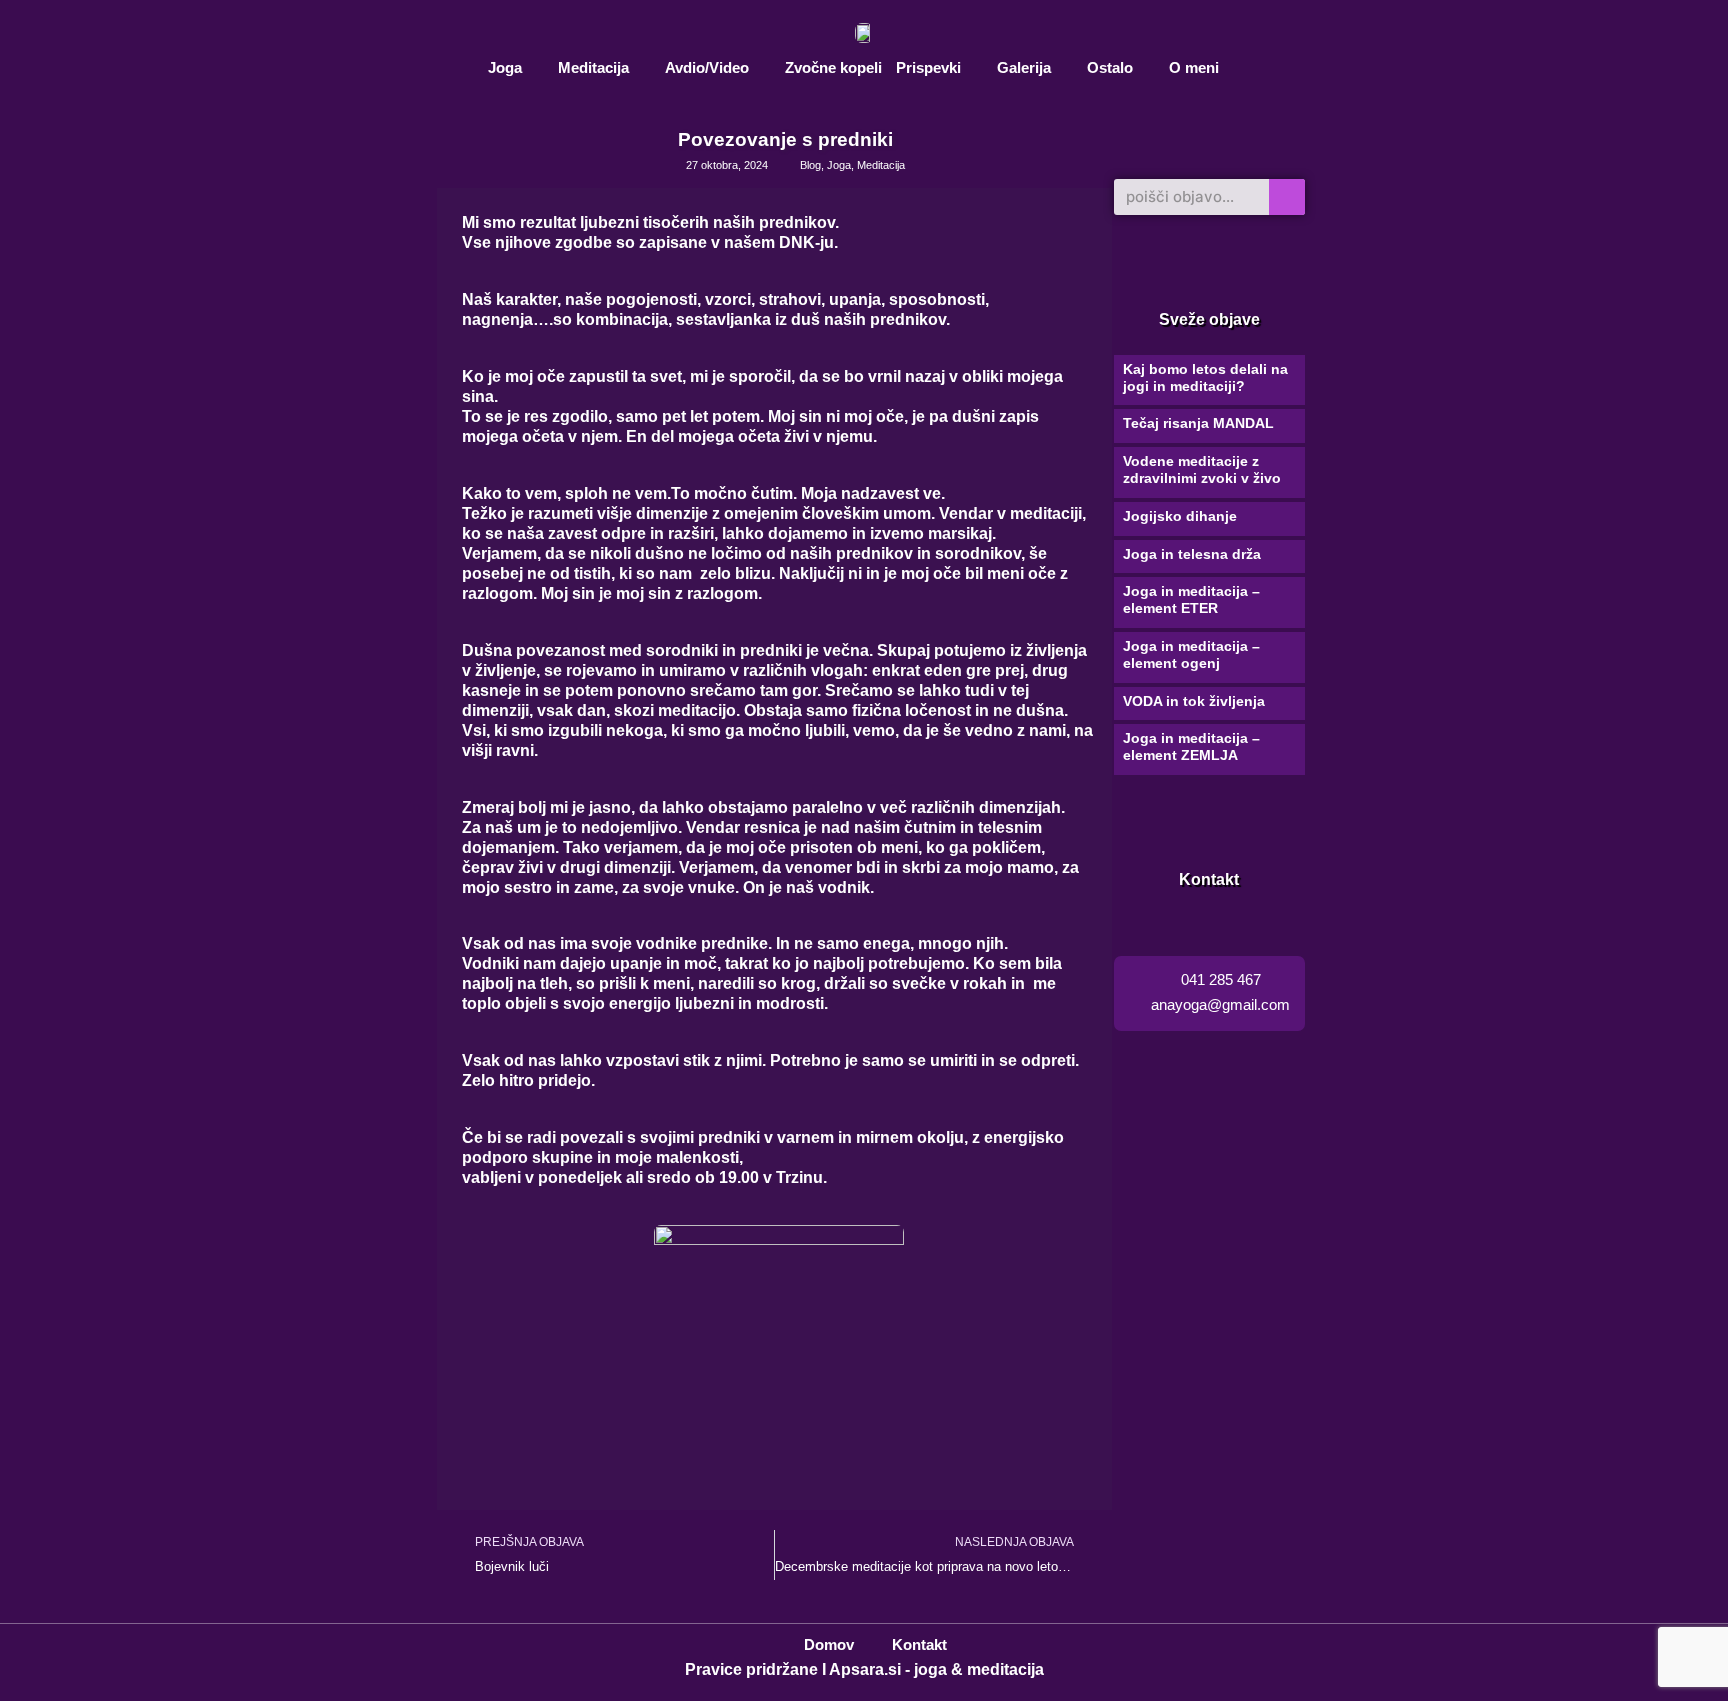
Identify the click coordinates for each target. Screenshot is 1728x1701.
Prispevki (928, 67)
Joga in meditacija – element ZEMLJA (1191, 746)
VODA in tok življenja (1194, 701)
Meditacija (593, 67)
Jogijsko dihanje (1180, 516)
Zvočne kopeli (833, 67)
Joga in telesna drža (1192, 554)
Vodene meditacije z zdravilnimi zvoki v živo (1202, 469)
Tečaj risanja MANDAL (1198, 423)
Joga (505, 67)
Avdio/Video (707, 67)
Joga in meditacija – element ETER (1191, 599)
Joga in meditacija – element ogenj (1191, 654)
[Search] (1287, 197)
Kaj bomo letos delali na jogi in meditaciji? (1205, 377)
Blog (810, 165)
